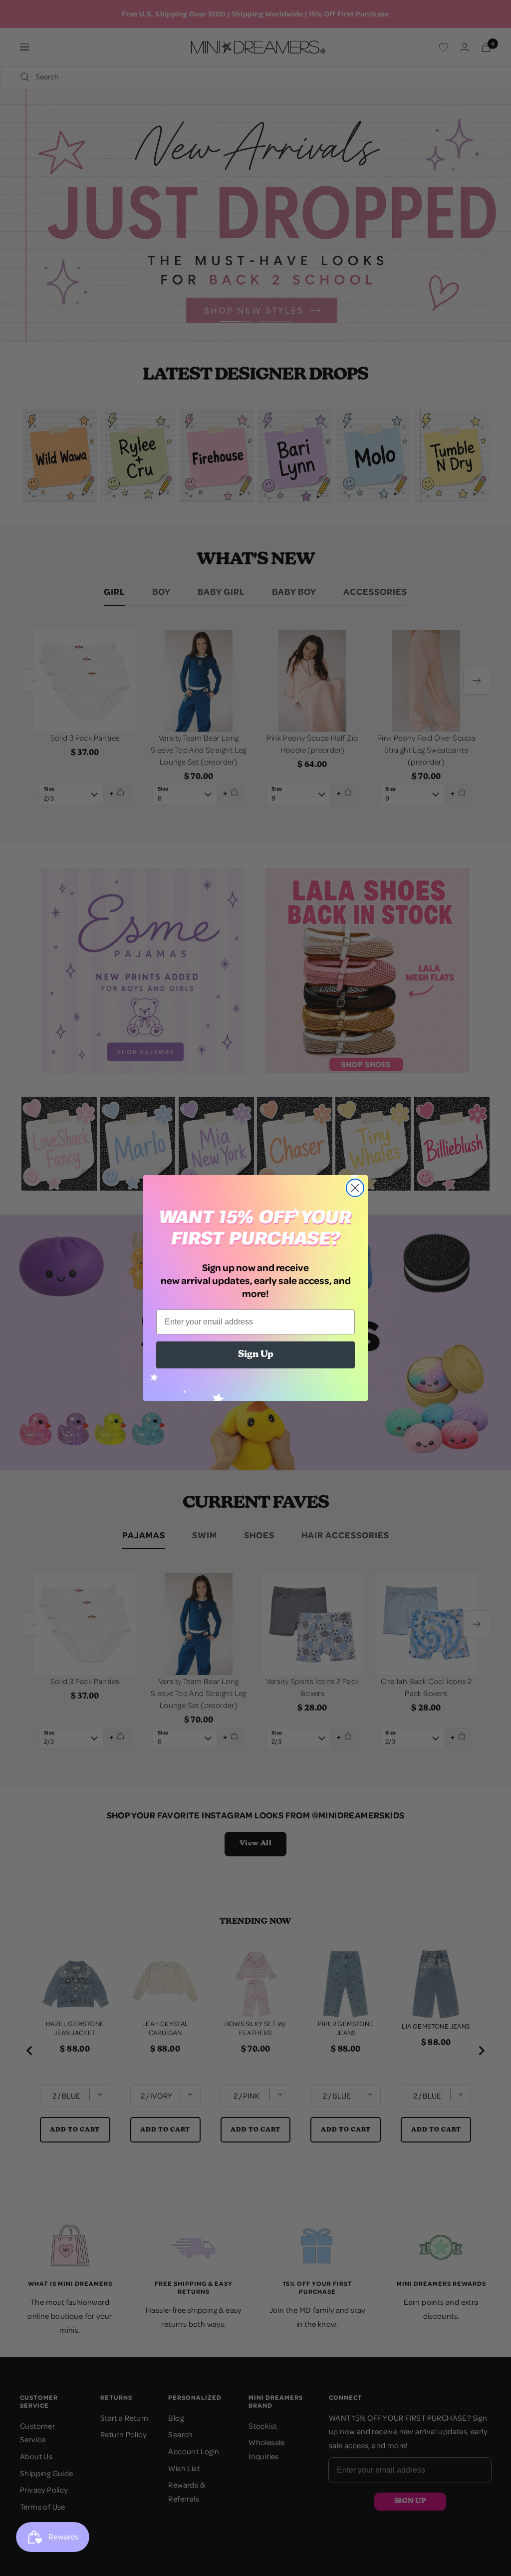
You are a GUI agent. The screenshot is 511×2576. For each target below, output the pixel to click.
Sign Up (256, 1355)
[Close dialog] (355, 1188)
